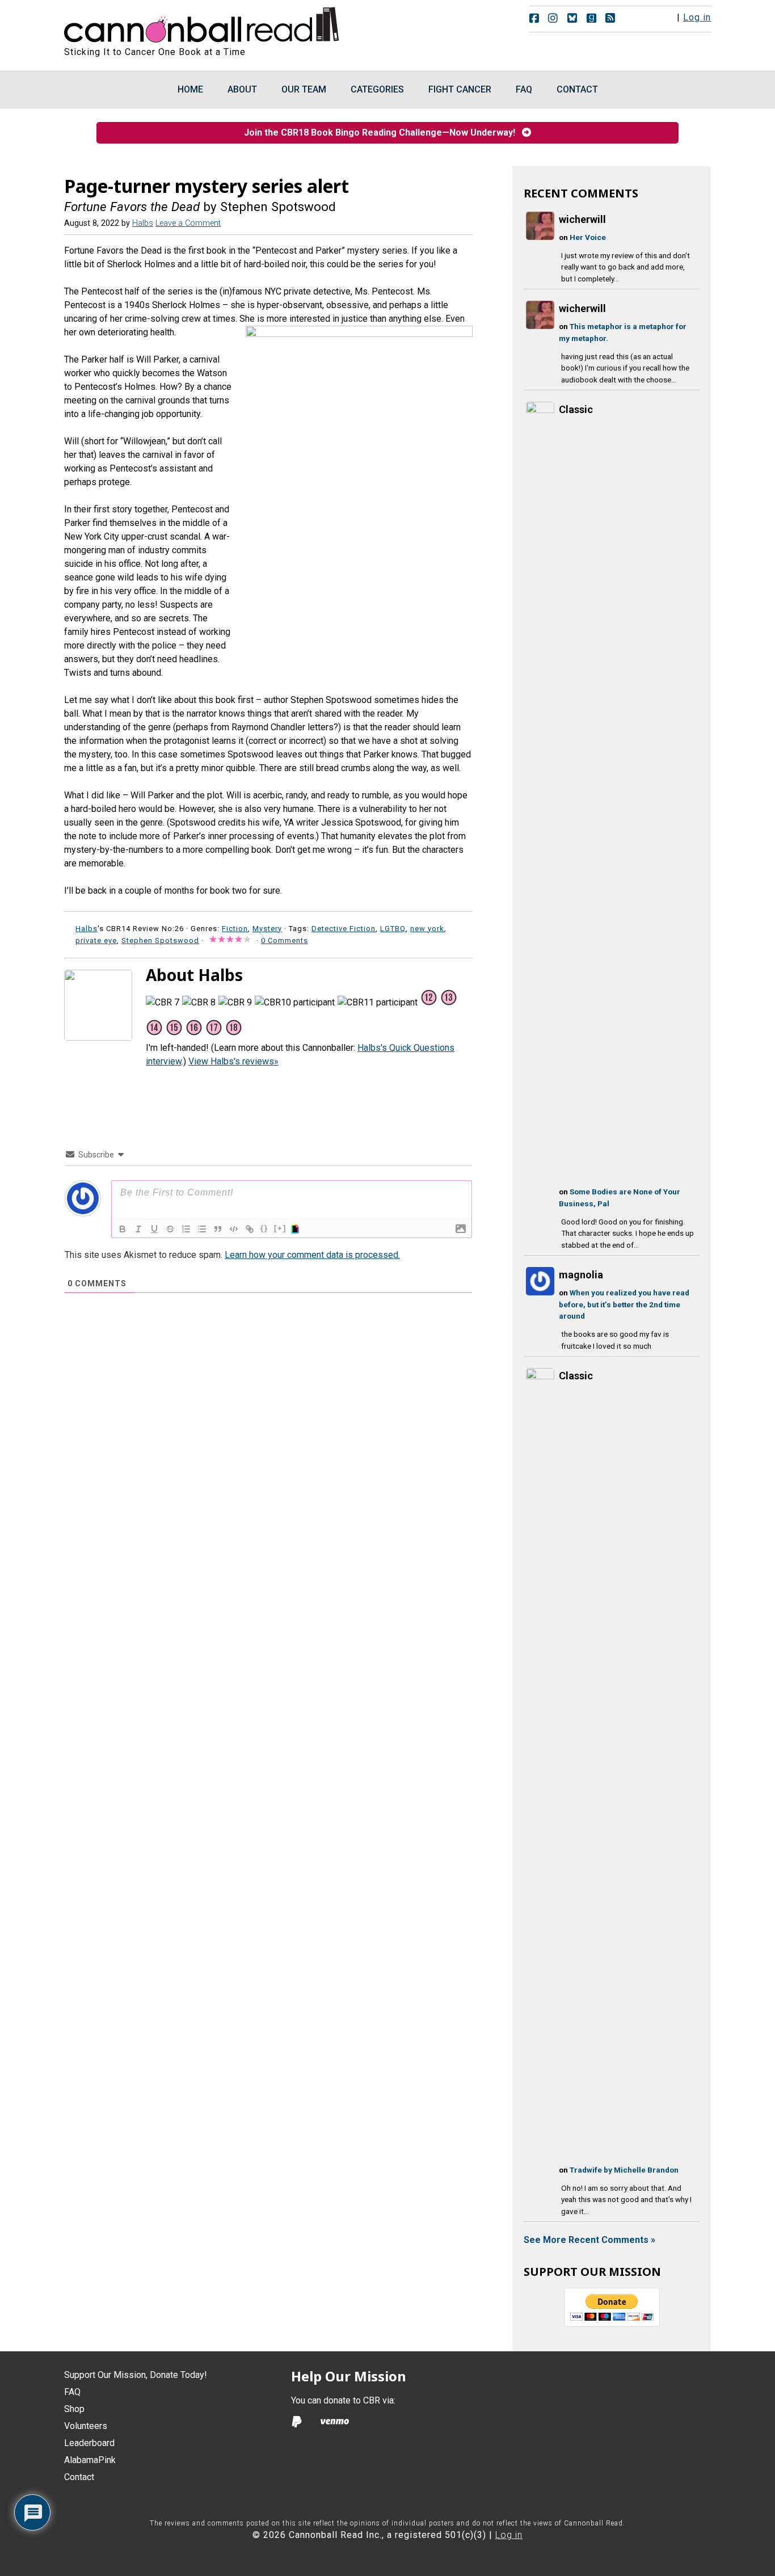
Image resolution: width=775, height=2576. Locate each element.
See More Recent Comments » (589, 2240)
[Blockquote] (218, 1229)
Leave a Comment (188, 223)
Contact (79, 2477)
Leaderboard (89, 2443)
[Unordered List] (202, 1229)
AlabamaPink (90, 2460)
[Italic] (138, 1229)
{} (264, 1228)
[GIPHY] (297, 1229)
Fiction (235, 929)
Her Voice (588, 237)
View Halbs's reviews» (233, 1061)
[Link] (250, 1229)
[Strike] (170, 1229)
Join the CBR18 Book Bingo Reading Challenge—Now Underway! (383, 132)
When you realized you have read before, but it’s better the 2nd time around (624, 1304)
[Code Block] (234, 1229)
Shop (74, 2409)
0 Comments (285, 940)
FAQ (72, 2392)
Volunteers (86, 2426)
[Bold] (123, 1229)
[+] (280, 1228)
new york (427, 929)
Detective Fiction (344, 929)
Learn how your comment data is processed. (312, 1255)
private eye (96, 940)
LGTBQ (393, 929)
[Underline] (154, 1229)
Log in (697, 17)
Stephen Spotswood (160, 940)
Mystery (267, 929)
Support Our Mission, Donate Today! (136, 2375)
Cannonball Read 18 (202, 23)
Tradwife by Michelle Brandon (624, 2170)
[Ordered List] (186, 1229)
